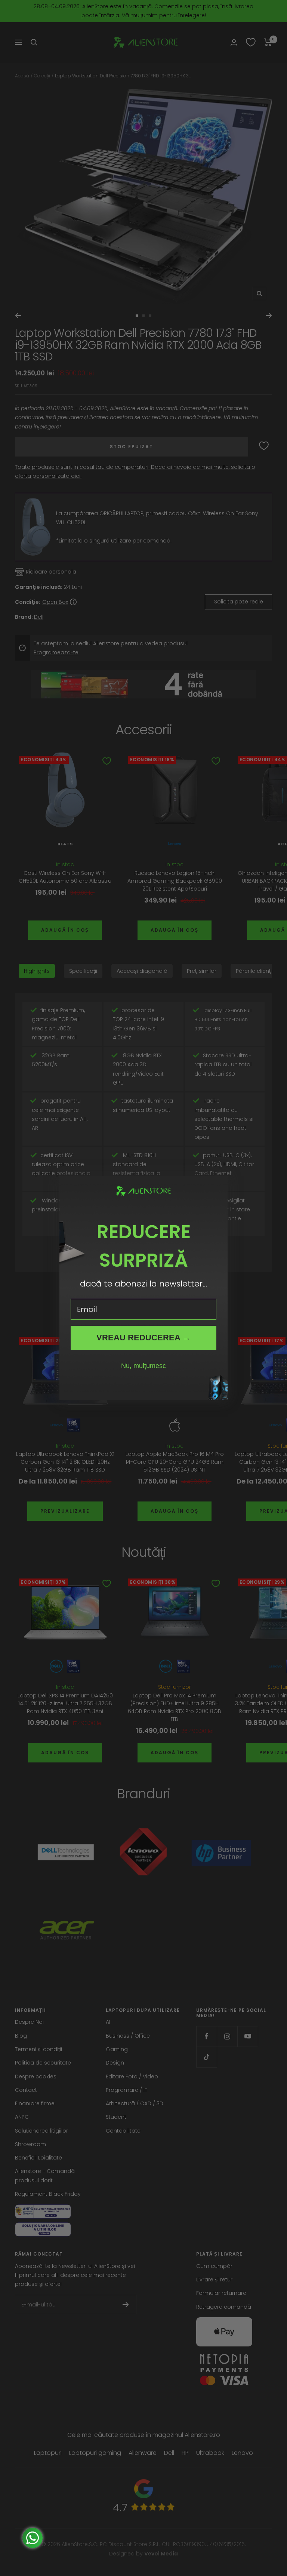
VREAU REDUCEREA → (143, 1338)
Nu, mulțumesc (143, 1366)
